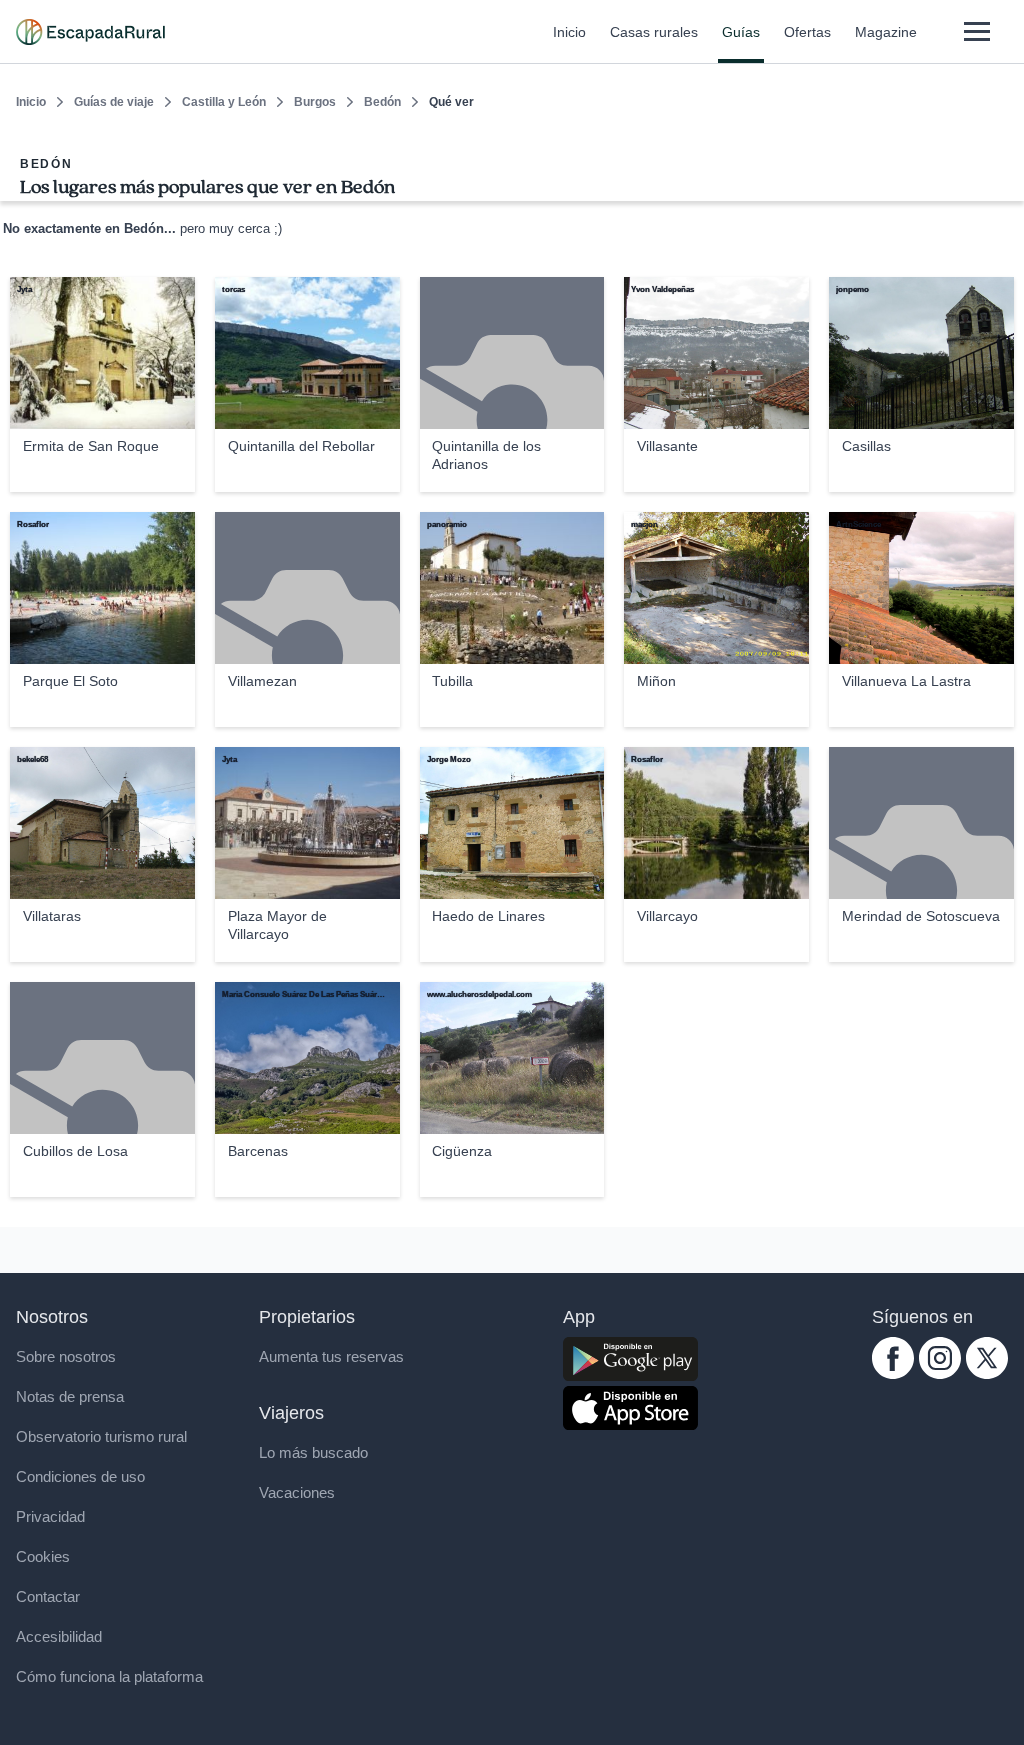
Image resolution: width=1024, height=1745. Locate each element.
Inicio (569, 32)
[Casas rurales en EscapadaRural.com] (90, 32)
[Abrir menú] (976, 31)
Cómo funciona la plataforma (109, 1676)
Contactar (48, 1596)
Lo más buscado (313, 1452)
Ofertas (807, 32)
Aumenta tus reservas (331, 1356)
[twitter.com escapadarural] (987, 1373)
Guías (741, 32)
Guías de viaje (114, 102)
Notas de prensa (70, 1396)
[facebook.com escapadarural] (893, 1373)
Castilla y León (224, 102)
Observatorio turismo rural (101, 1436)
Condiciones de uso (80, 1476)
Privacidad (50, 1516)
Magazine (886, 32)
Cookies (43, 1556)
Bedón (382, 102)
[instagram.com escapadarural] (940, 1373)
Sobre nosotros (66, 1356)
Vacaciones (297, 1492)
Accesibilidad (59, 1636)
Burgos (315, 102)
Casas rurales (654, 32)
